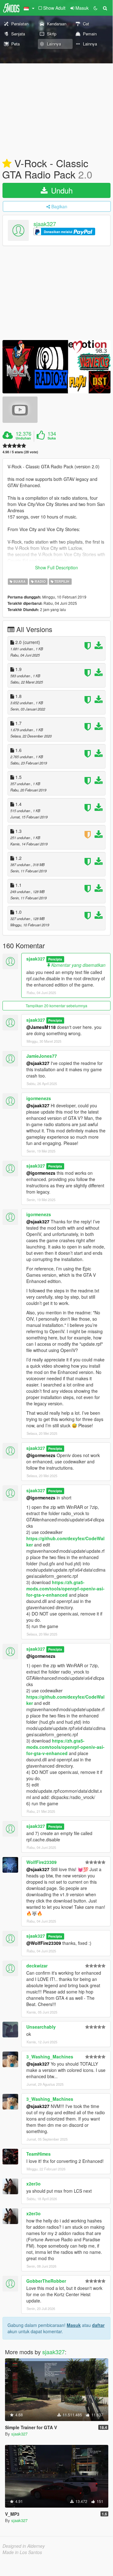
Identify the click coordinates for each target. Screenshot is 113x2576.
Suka (52, 438)
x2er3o (33, 2184)
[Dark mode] (95, 8)
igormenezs (39, 1098)
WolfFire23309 (41, 1862)
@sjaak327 (38, 1063)
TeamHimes (39, 2154)
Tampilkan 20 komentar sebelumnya (56, 1006)
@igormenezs (41, 1173)
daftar (98, 2325)
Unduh (61, 190)
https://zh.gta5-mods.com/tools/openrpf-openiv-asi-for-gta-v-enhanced (65, 1589)
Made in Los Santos (22, 2552)
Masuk (74, 2325)
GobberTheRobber (46, 2281)
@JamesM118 (41, 1027)
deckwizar (37, 1966)
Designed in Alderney (24, 2546)
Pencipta (55, 959)
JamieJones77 (42, 1056)
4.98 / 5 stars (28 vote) (20, 452)
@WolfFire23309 (44, 1943)
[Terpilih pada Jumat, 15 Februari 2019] (7, 164)
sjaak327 (45, 224)
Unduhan (23, 438)
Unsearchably (41, 2027)
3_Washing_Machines (50, 2057)
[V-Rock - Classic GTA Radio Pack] (56, 367)
